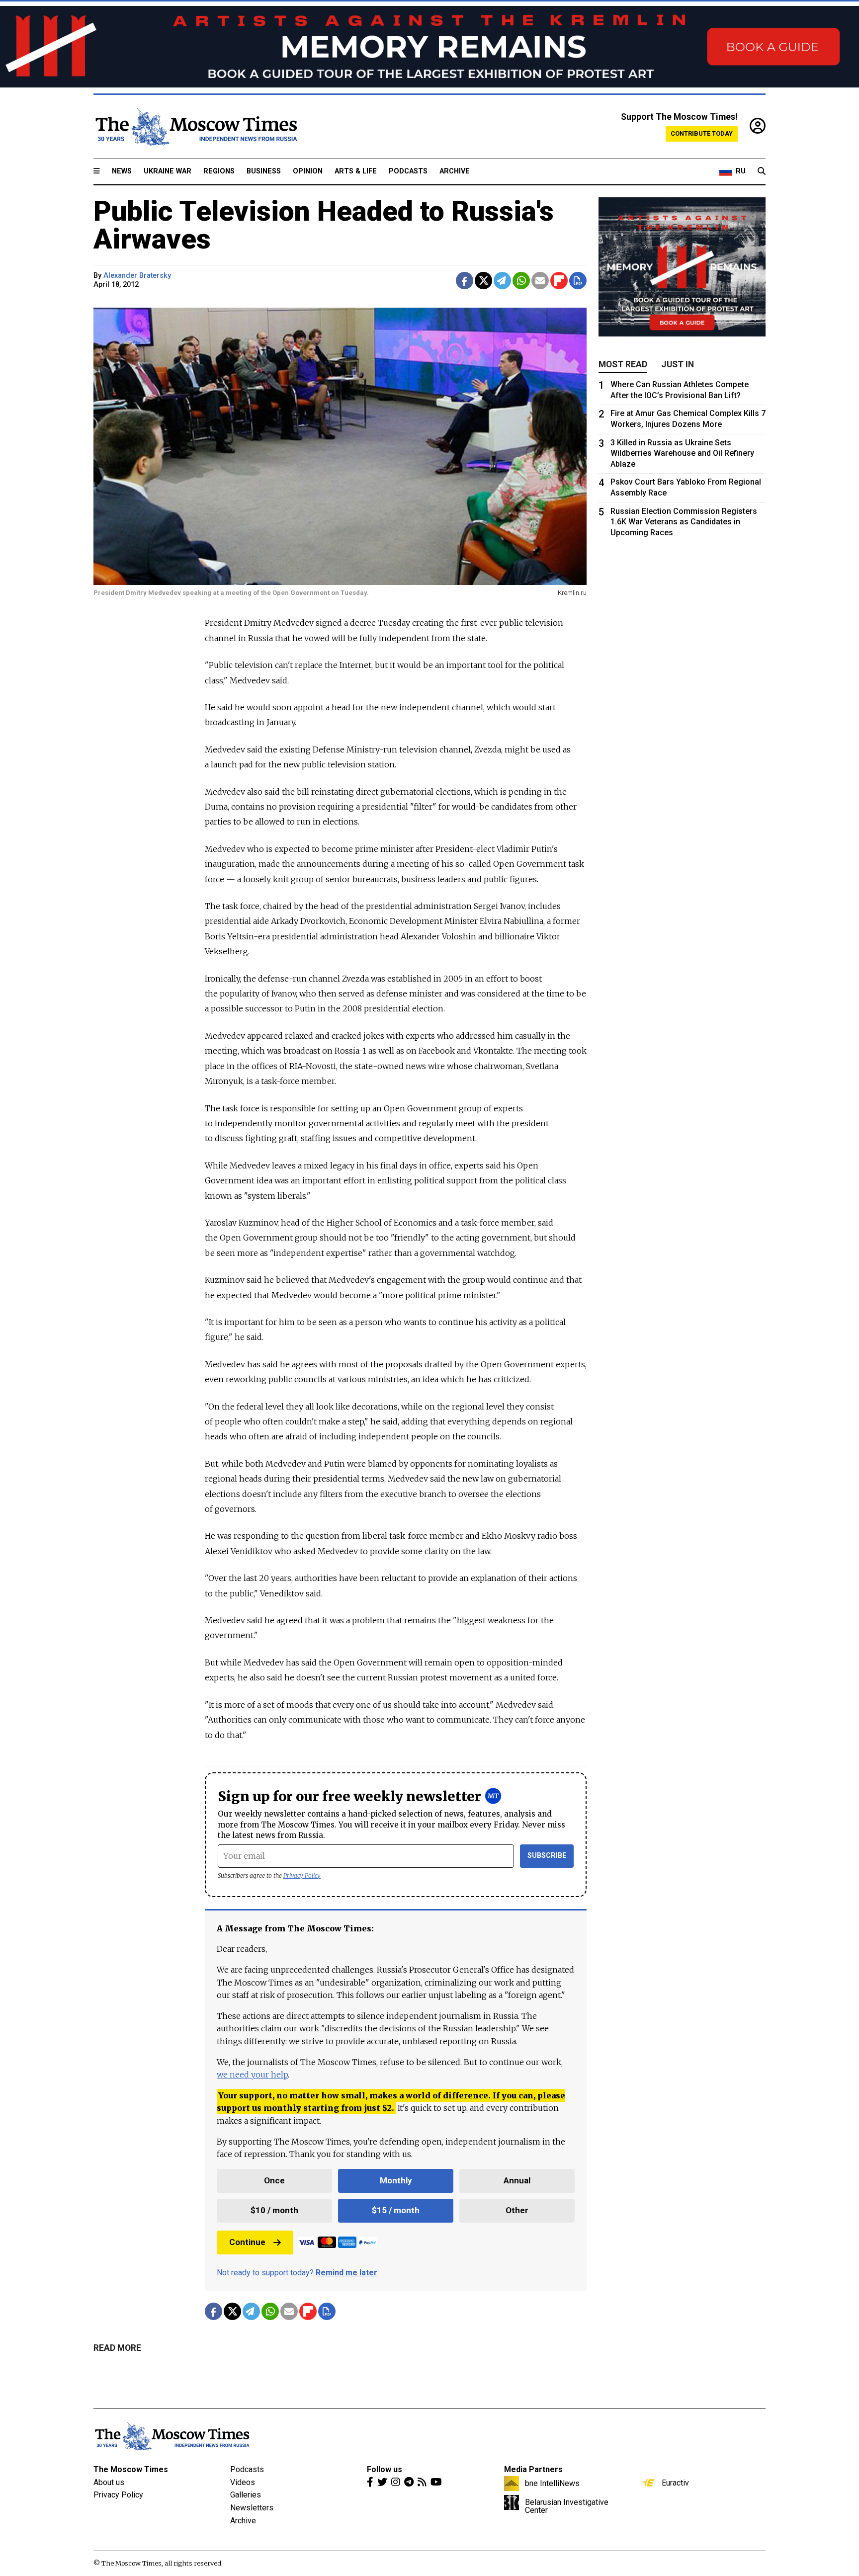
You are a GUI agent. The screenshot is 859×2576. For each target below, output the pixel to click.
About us (109, 2482)
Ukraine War (168, 171)
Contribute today (702, 133)
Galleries (246, 2495)
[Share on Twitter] (483, 281)
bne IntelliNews (552, 2483)
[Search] (762, 171)
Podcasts (408, 171)
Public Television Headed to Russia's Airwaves (324, 225)
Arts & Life (356, 171)
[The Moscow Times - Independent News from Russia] (195, 127)
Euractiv (675, 2483)
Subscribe (547, 1856)
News (122, 171)
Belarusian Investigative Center (567, 2506)
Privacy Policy (302, 1875)
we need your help (252, 2075)
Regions (219, 171)
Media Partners (533, 2469)
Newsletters (252, 2508)
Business (264, 171)
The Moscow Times (131, 2469)
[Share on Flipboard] (559, 281)
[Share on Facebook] (465, 281)
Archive (455, 171)
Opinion (308, 171)
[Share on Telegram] (502, 281)
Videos (243, 2482)
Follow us (385, 2469)
